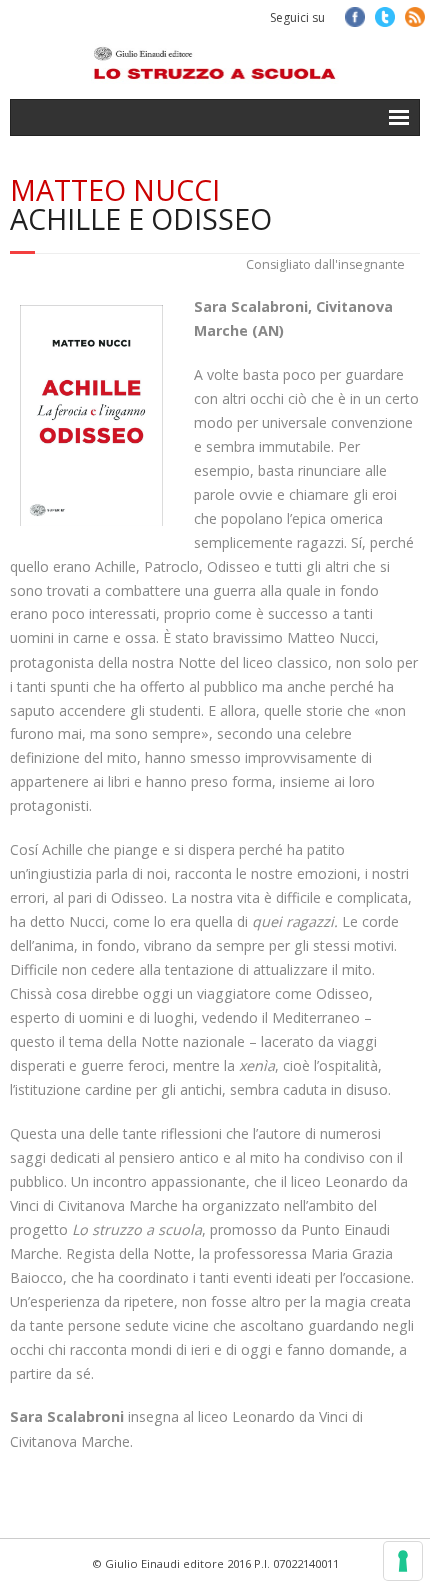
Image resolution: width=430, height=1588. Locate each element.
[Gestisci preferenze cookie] (403, 1561)
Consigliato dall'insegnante (325, 264)
